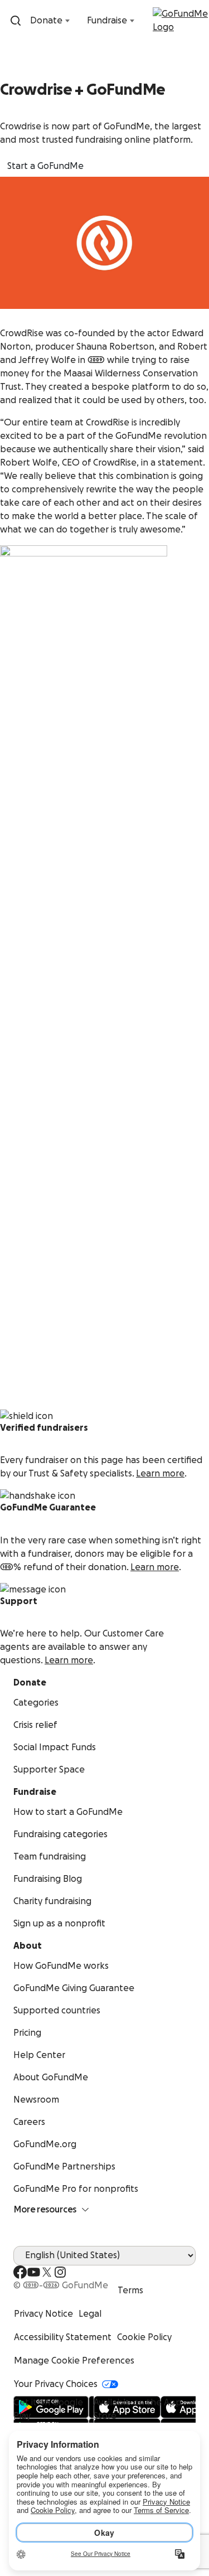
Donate (46, 21)
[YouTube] (33, 2272)
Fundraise (107, 21)
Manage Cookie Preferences (74, 2361)
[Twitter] (47, 2272)
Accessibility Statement (63, 2337)
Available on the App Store (138, 2409)
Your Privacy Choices (56, 2384)
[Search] (16, 21)
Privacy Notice (43, 2314)
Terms (130, 2291)
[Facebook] (20, 2272)
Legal (90, 2314)
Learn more (160, 1474)
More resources (45, 2210)
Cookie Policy (144, 2337)
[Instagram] (60, 2272)
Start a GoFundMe (45, 166)
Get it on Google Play (48, 2409)
